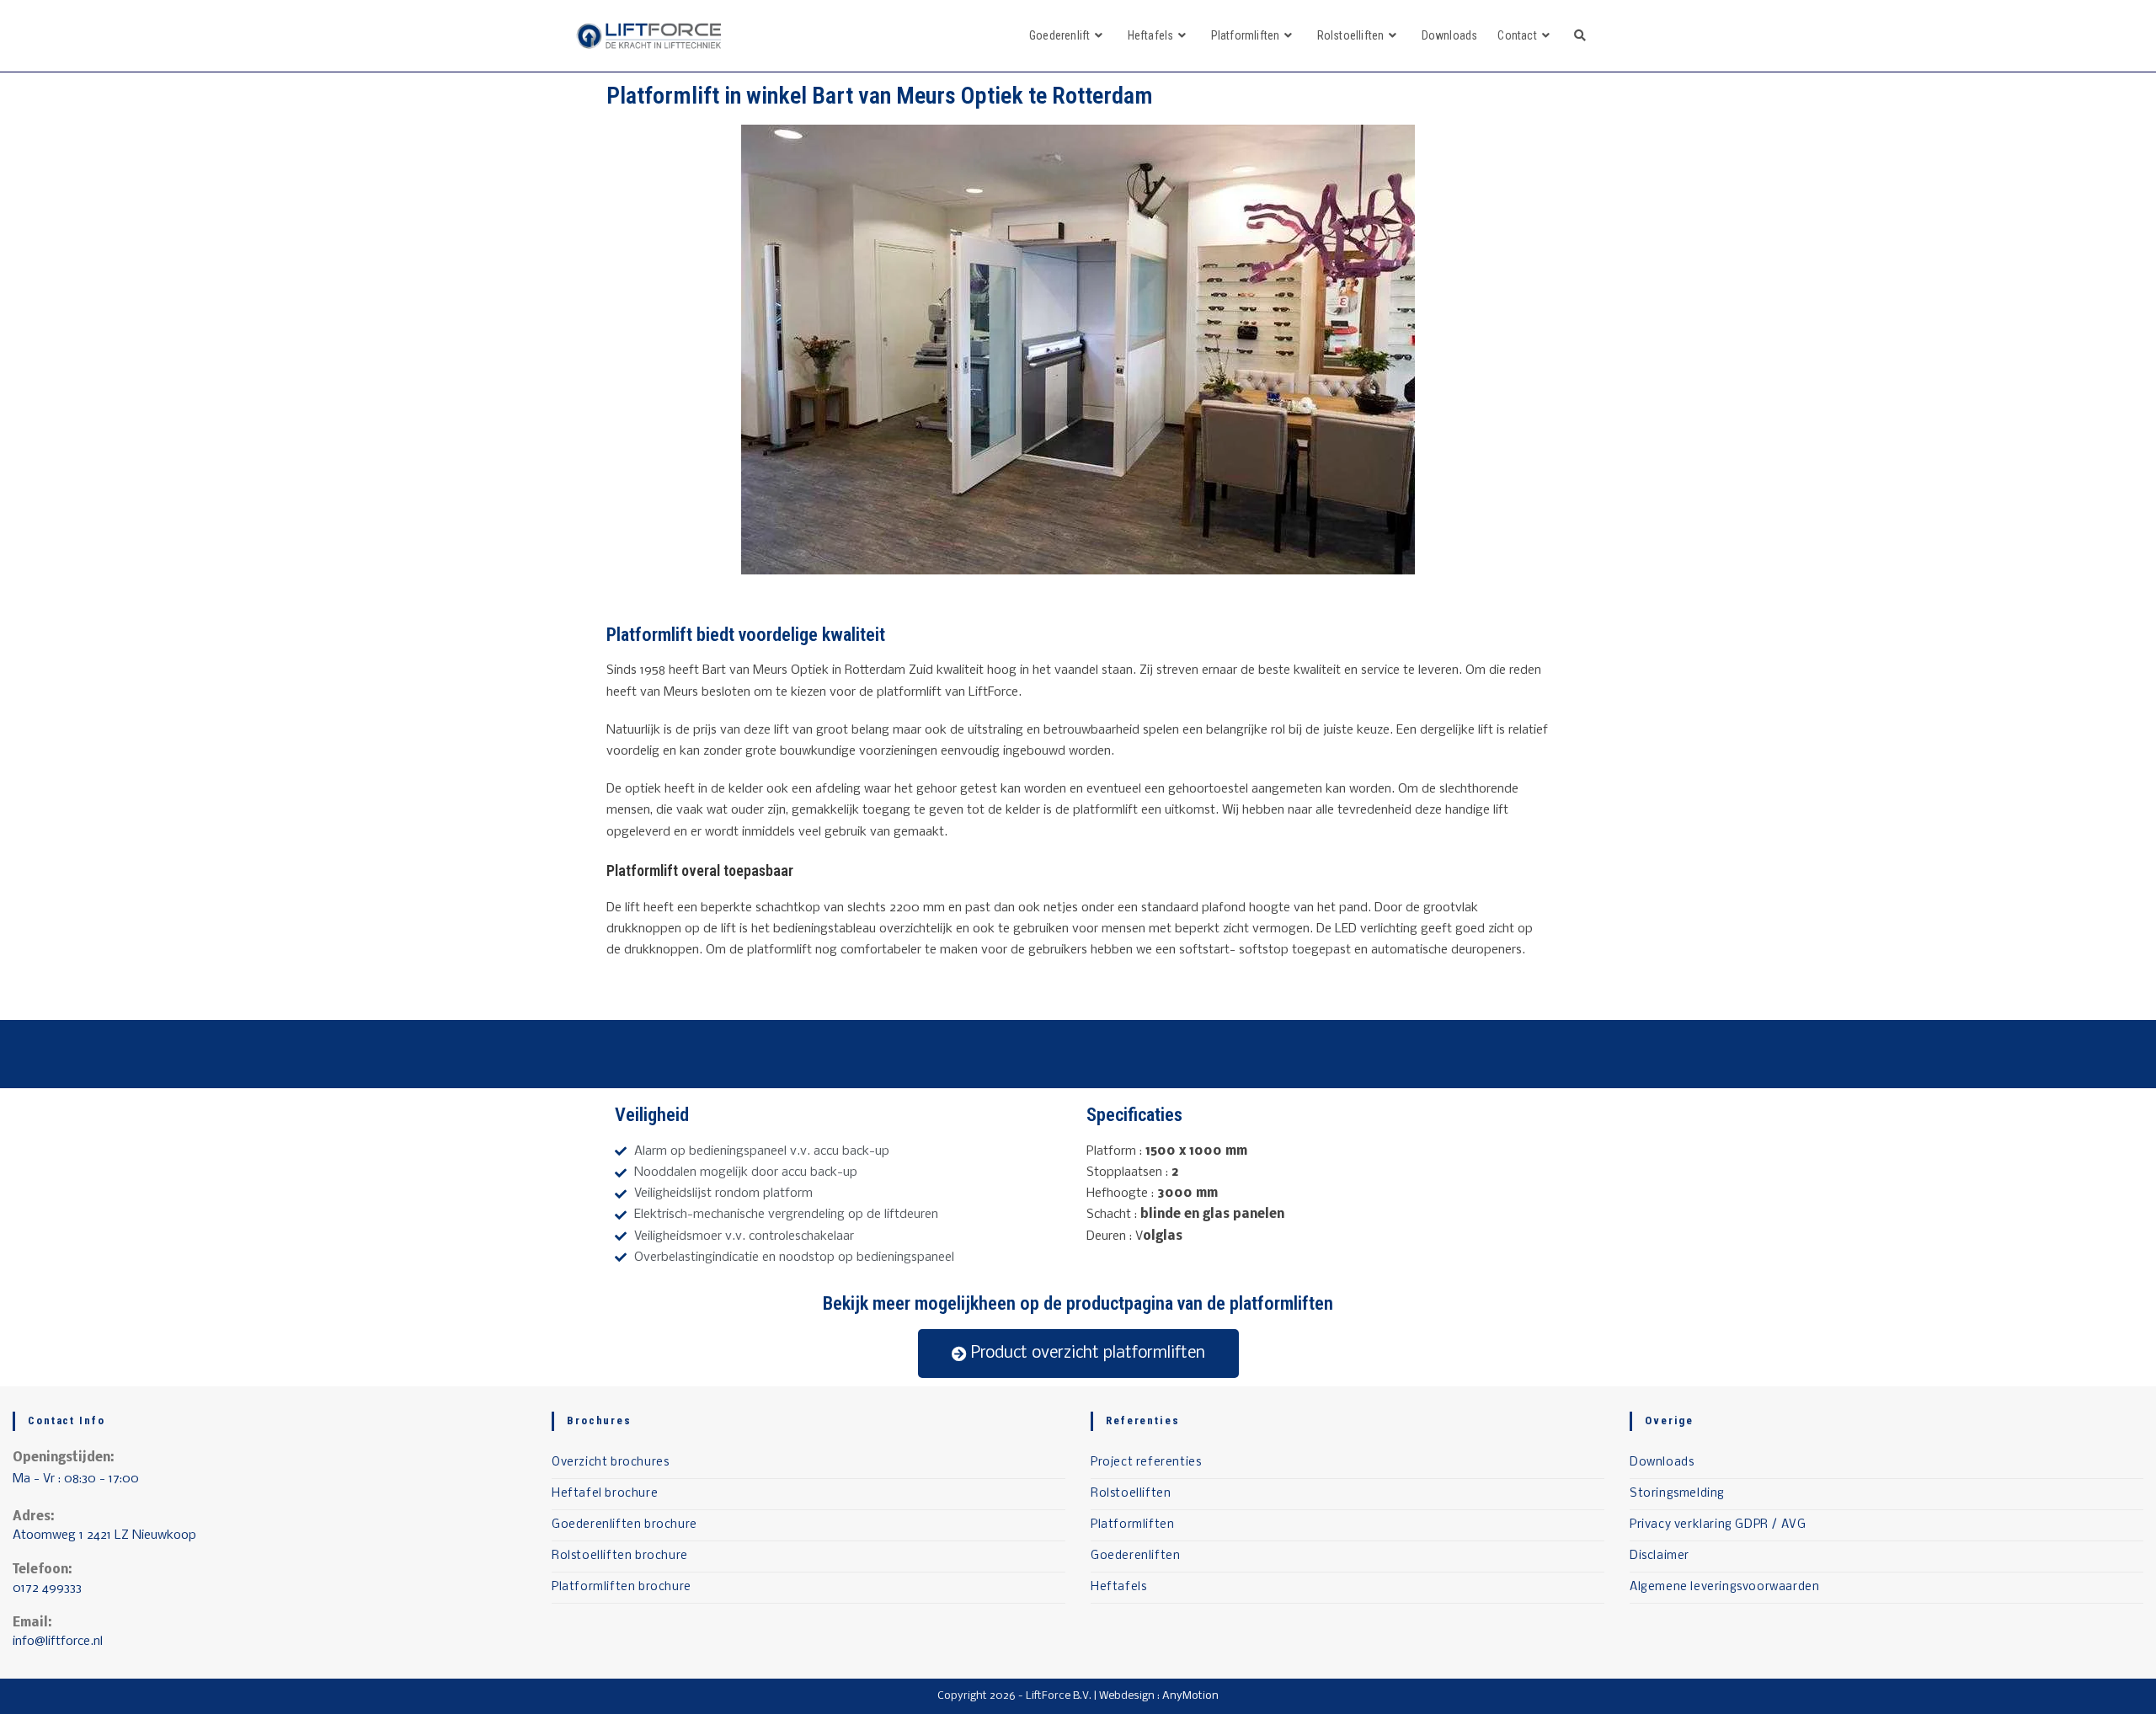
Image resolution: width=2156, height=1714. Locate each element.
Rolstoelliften (1131, 1494)
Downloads (1662, 1463)
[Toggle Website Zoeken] (1580, 36)
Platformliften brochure (622, 1587)
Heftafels (1118, 1587)
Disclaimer (1660, 1556)
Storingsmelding (1677, 1494)
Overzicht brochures (610, 1463)
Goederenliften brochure (624, 1525)
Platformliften (1132, 1525)
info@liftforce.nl (58, 1642)
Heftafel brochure (605, 1494)
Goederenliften (1135, 1556)
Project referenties (1146, 1463)
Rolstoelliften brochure (620, 1556)
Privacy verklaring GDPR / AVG (1718, 1525)
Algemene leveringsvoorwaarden (1724, 1587)
